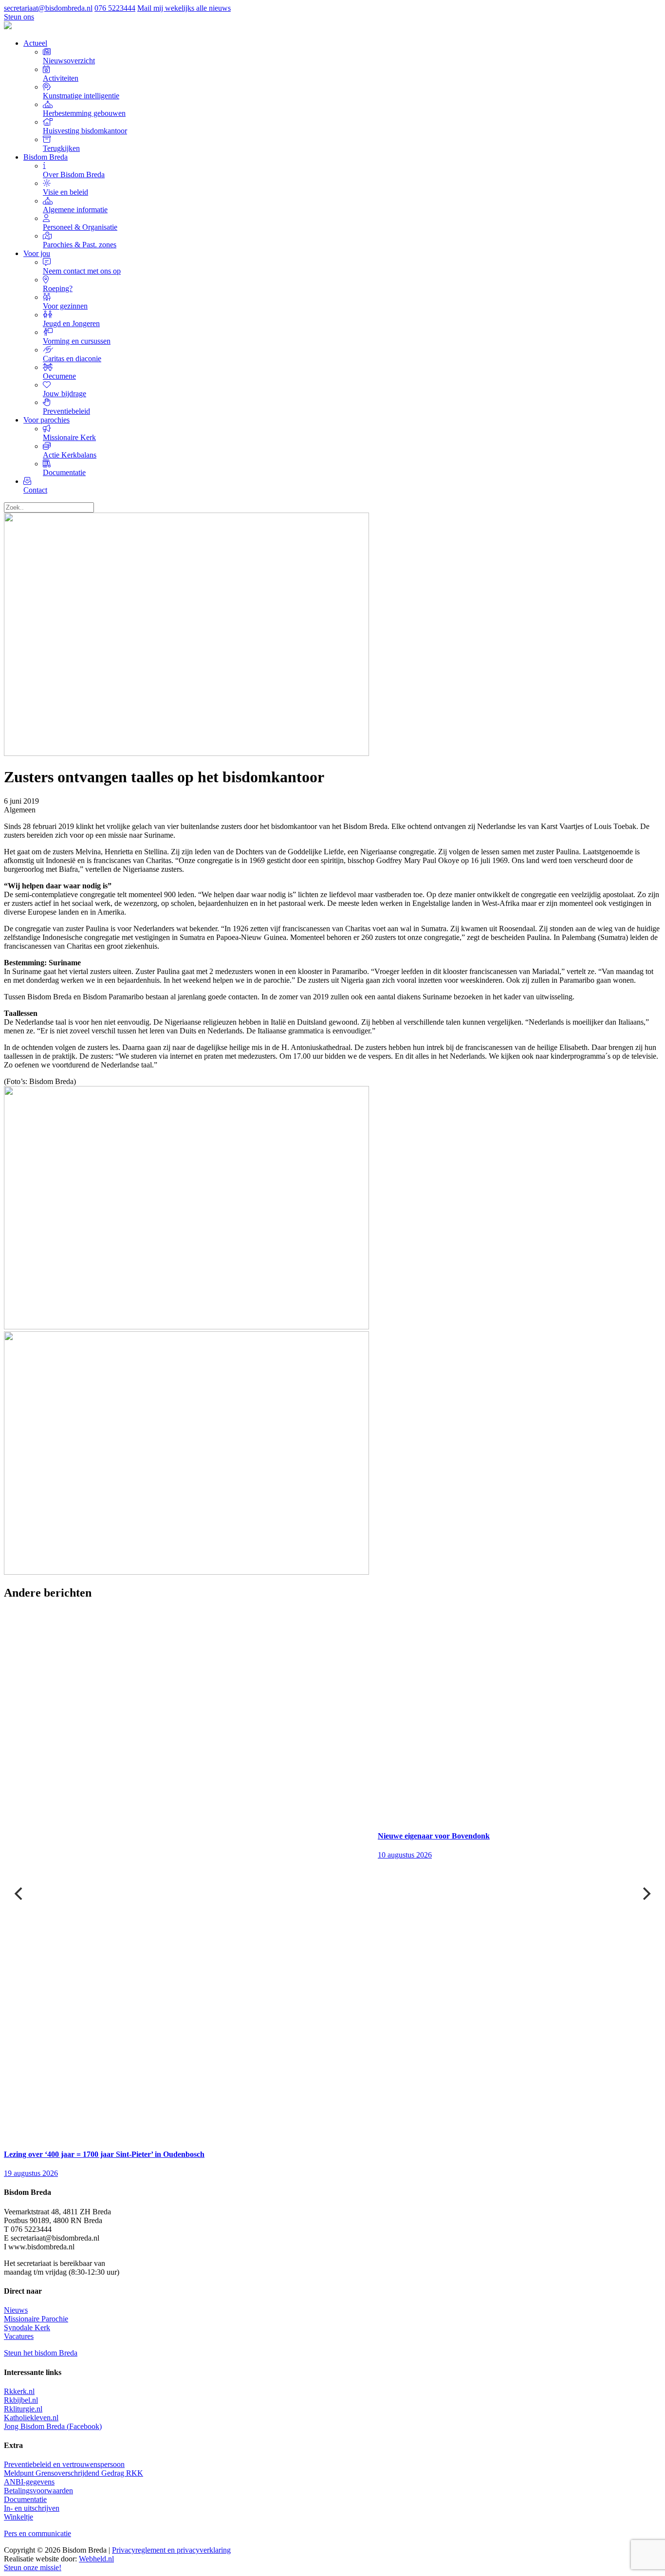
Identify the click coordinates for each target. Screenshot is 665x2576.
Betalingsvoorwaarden (38, 2491)
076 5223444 (115, 8)
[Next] (646, 1894)
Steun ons (19, 17)
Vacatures (19, 2336)
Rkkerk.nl (19, 2391)
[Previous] (19, 1894)
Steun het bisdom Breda (41, 2353)
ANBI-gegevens (29, 2482)
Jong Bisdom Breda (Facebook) (53, 2426)
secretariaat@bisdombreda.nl (48, 8)
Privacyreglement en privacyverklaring (171, 2550)
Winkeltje (18, 2517)
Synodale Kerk (27, 2328)
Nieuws (16, 2310)
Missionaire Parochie (36, 2319)
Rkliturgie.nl (23, 2409)
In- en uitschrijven (32, 2508)
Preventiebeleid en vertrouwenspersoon (64, 2464)
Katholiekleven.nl (31, 2418)
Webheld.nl (96, 2559)
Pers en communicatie (37, 2533)
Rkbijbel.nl (21, 2400)
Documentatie (25, 2499)
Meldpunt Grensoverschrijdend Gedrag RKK (74, 2473)
